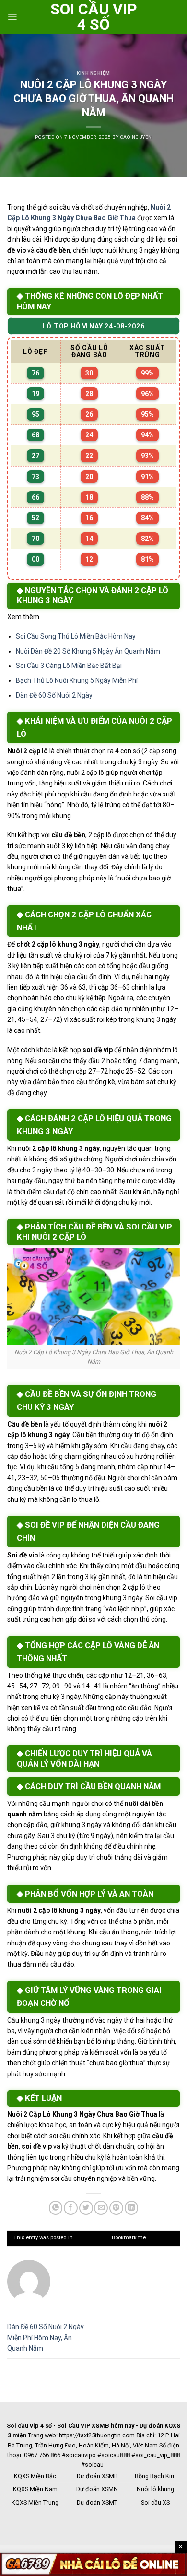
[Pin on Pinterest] (116, 2208)
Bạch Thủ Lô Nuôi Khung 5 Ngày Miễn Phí (77, 680)
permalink (160, 2238)
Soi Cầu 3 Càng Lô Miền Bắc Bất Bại (69, 666)
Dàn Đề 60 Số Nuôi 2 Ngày (54, 695)
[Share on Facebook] (71, 2208)
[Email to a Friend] (101, 2208)
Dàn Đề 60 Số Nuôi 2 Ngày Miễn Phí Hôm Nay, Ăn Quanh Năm (46, 2337)
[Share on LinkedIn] (132, 2208)
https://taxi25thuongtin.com (97, 2435)
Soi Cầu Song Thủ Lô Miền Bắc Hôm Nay (76, 636)
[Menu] (12, 17)
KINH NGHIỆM (93, 73)
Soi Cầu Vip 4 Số (94, 17)
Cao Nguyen (136, 137)
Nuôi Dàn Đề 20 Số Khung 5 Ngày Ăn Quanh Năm (88, 651)
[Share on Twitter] (86, 2208)
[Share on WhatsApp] (56, 2208)
